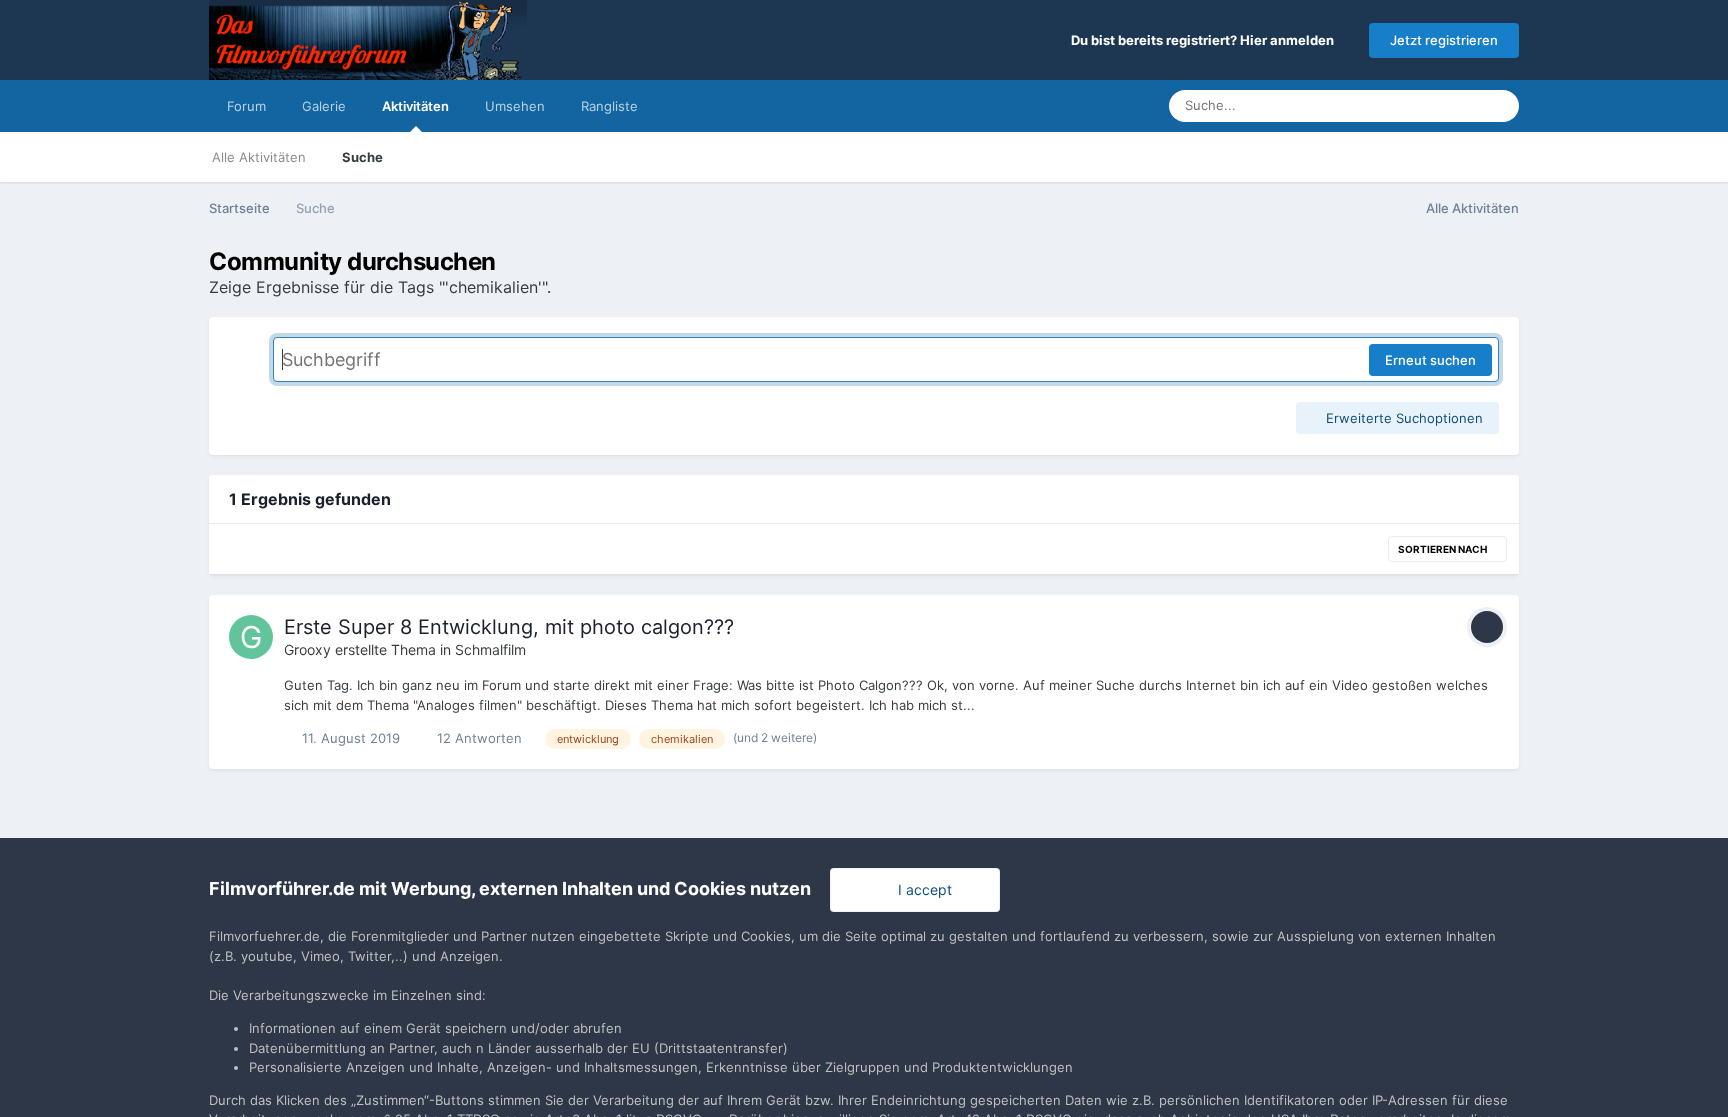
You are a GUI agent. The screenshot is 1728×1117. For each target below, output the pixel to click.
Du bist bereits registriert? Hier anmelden (1205, 40)
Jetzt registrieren (1444, 40)
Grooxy (307, 649)
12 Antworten (477, 738)
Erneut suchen (1430, 360)
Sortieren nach (1443, 549)
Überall (1430, 105)
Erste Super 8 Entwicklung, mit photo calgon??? (509, 627)
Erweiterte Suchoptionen (1402, 418)
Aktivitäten (415, 106)
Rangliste (609, 106)
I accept (921, 889)
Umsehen (515, 106)
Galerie (324, 106)
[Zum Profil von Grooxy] (251, 637)
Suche (362, 157)
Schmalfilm (490, 649)
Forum (246, 106)
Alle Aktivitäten (259, 157)
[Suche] (1498, 106)
